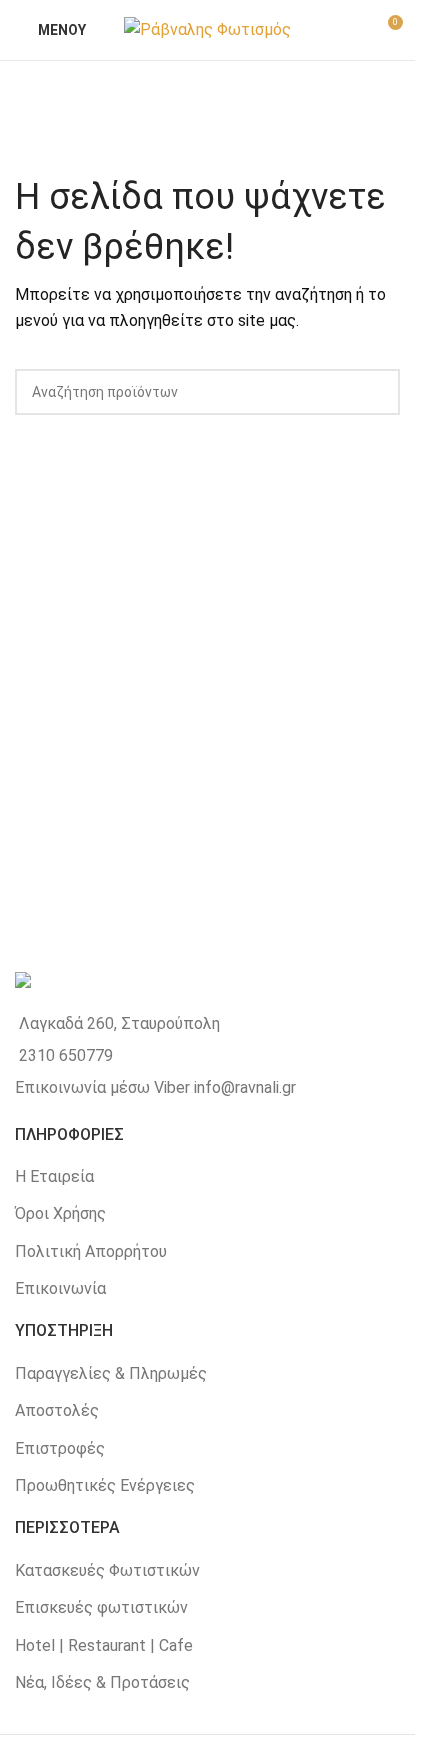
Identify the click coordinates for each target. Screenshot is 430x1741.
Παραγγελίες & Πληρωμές (111, 1373)
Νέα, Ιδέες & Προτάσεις (102, 1682)
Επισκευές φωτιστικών (101, 1607)
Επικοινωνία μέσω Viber (102, 1087)
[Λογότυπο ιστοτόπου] (207, 28)
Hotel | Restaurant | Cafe (104, 1645)
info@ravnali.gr (245, 1087)
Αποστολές (57, 1410)
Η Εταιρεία (54, 1176)
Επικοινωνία (60, 1288)
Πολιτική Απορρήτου (91, 1251)
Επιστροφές (60, 1448)
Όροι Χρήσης (60, 1213)
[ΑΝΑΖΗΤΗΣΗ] (377, 392)
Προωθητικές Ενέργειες (105, 1485)
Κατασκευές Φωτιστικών (107, 1570)
